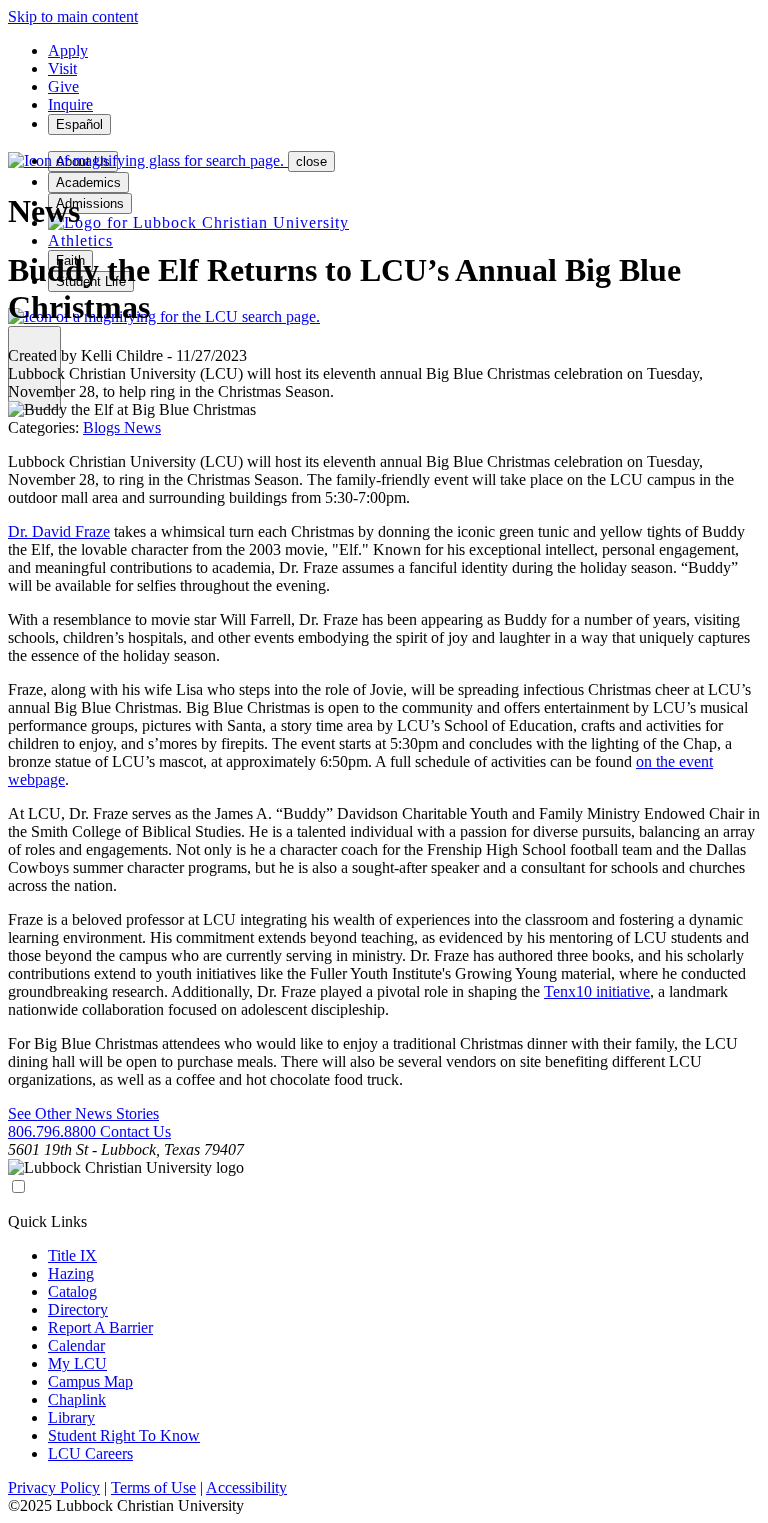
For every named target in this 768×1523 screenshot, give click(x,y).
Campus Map (90, 1381)
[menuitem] (198, 222)
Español (79, 124)
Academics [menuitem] (88, 182)
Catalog (72, 1291)
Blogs (103, 427)
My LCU (77, 1363)
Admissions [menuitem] (90, 203)
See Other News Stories (83, 1113)
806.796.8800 (54, 1131)
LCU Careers (90, 1453)
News (142, 427)
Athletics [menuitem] (80, 240)
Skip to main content (73, 16)
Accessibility (246, 1487)
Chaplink (77, 1399)
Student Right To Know (124, 1435)
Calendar (76, 1345)
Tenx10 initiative (597, 991)
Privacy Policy (54, 1487)
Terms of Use (153, 1487)
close (311, 161)
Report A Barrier (100, 1327)
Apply (68, 50)
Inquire (70, 104)
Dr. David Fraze (59, 531)
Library (71, 1417)
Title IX (72, 1255)
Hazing (71, 1273)
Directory (78, 1309)
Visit (62, 68)
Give (63, 86)
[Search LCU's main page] (164, 316)
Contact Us (135, 1131)
